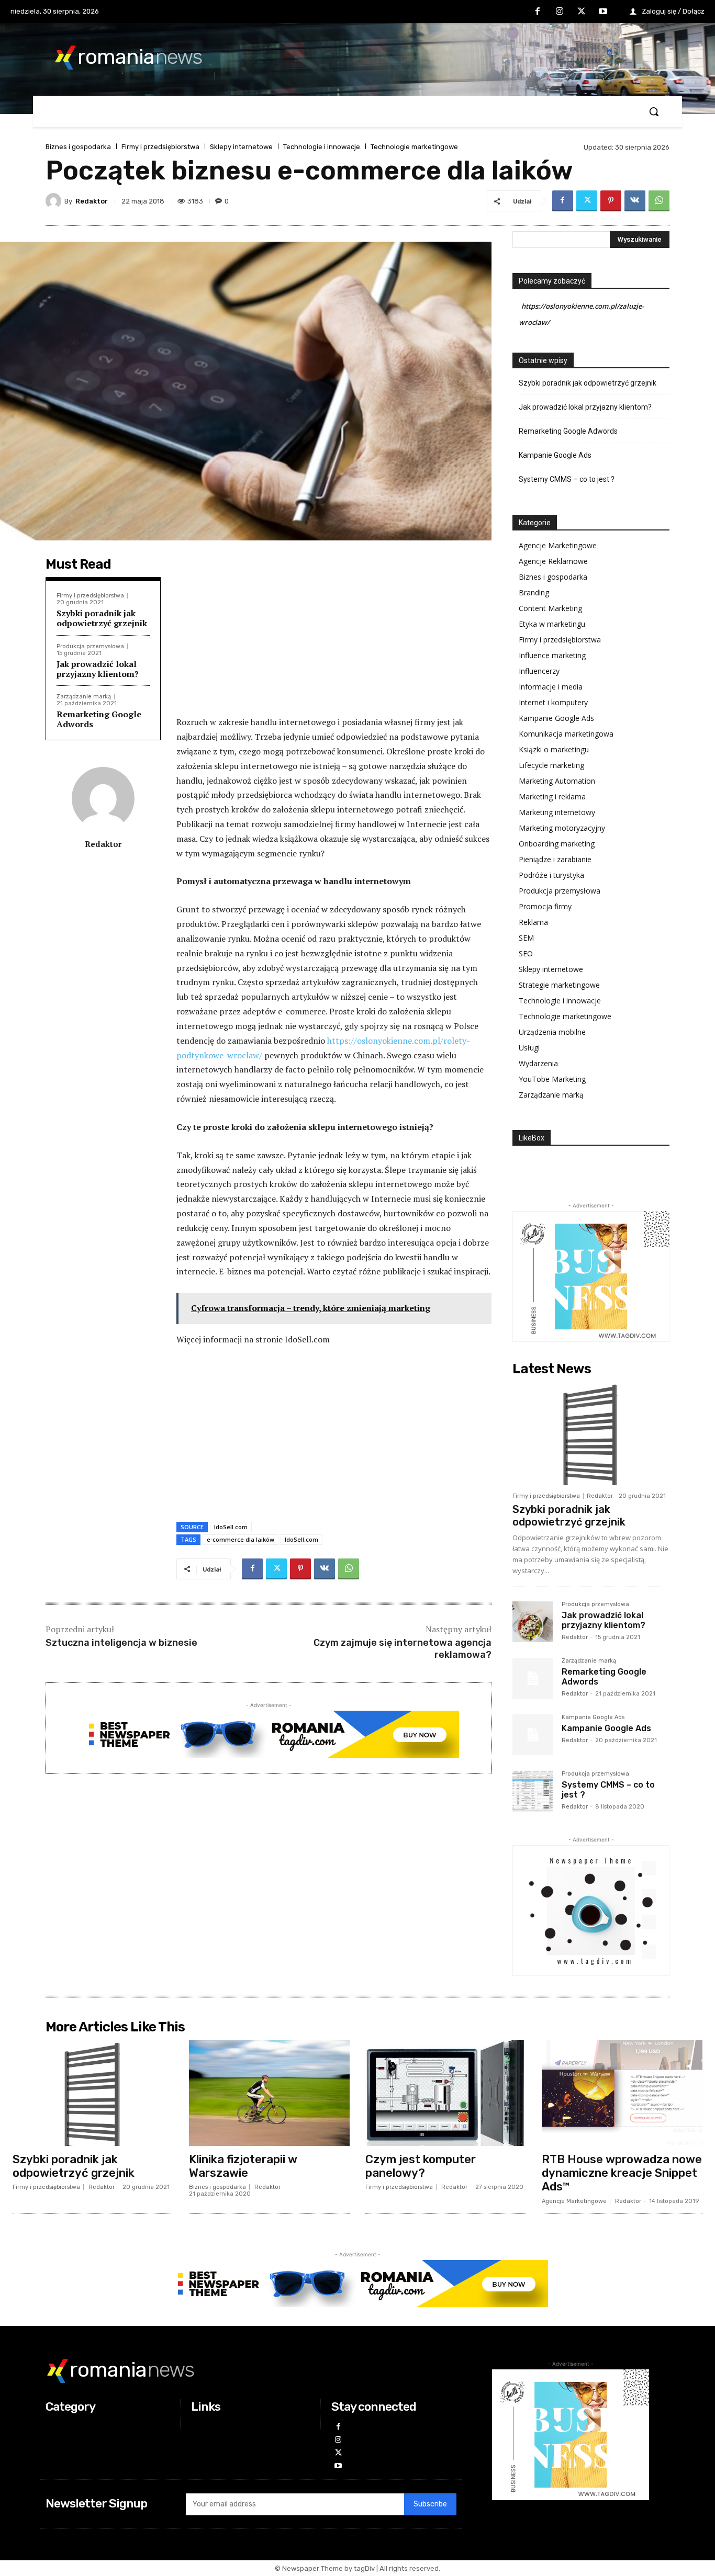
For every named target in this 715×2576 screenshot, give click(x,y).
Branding (534, 592)
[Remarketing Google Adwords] (533, 1678)
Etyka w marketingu (552, 624)
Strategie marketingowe (559, 985)
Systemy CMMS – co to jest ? (567, 479)
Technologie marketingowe (414, 147)
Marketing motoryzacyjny (562, 828)
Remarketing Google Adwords (99, 719)
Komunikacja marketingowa (566, 734)
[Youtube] (603, 12)
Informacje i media (551, 687)
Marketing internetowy (557, 812)
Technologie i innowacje (322, 147)
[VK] (635, 201)
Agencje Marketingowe (558, 545)
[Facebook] (538, 12)
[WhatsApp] (659, 201)
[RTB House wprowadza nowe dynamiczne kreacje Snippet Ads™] (622, 2093)
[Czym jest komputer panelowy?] (446, 2093)
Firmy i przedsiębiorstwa (160, 147)
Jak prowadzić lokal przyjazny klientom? (98, 669)
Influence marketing (552, 655)
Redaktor (92, 201)
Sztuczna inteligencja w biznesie (121, 1643)
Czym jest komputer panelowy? (421, 2166)
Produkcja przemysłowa (90, 646)
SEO (526, 953)
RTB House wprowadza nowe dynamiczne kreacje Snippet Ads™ (622, 2173)
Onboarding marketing (557, 844)
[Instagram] (560, 12)
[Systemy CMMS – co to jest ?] (533, 1791)
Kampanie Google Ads (555, 455)
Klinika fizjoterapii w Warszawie (243, 2166)
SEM (526, 938)
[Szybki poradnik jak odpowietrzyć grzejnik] (591, 1433)
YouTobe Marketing (552, 1079)
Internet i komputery (553, 702)
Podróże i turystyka (551, 875)
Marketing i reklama (552, 796)
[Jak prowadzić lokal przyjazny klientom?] (533, 1622)
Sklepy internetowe (241, 147)
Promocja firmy (545, 906)
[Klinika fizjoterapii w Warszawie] (269, 2093)
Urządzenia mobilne (552, 1032)
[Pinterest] (611, 201)
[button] (654, 111)
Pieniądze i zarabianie (555, 859)
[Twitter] (582, 12)
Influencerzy (539, 671)
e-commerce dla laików (241, 1539)
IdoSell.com (231, 1527)
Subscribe (430, 2504)
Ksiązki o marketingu (554, 749)
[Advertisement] (334, 637)
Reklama (533, 922)
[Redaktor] (55, 201)
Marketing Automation (557, 781)
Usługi (529, 1048)
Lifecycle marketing (551, 765)
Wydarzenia (538, 1063)
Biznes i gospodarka (78, 147)
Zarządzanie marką (84, 697)
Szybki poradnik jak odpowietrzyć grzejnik (102, 618)
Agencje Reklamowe (553, 561)
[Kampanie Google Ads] (533, 1735)
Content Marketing (550, 608)
